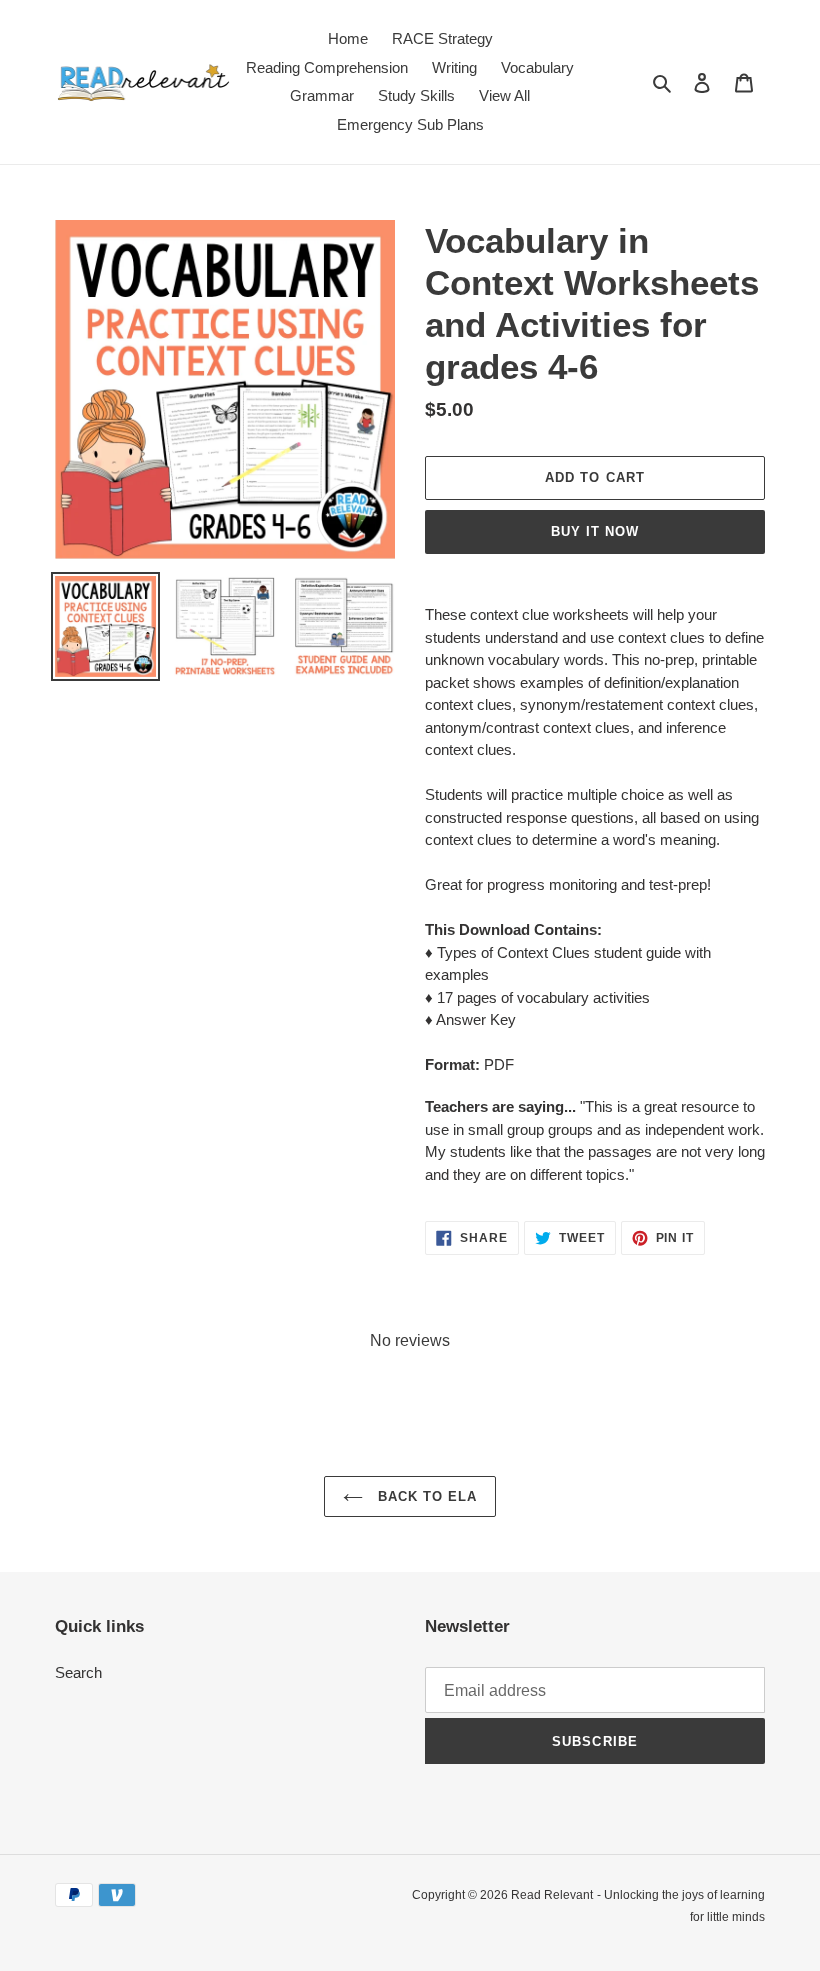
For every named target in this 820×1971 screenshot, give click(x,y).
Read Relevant (552, 1895)
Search (78, 1672)
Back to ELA (425, 1496)
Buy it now (595, 531)
